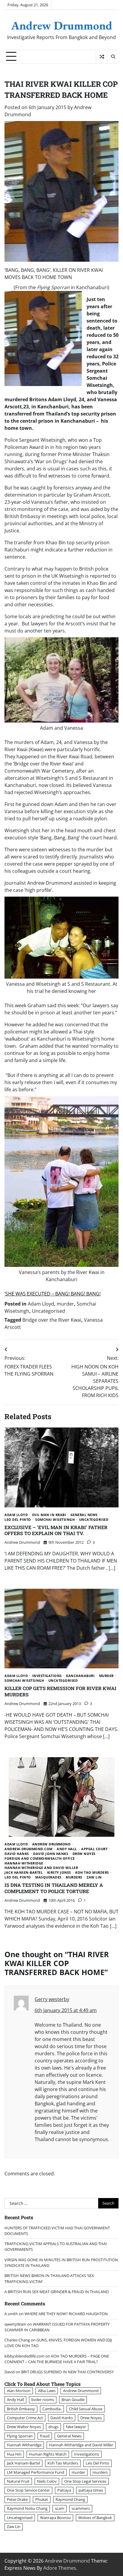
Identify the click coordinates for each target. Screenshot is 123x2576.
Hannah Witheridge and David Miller (41, 1868)
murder (65, 1304)
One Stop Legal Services (85, 2481)
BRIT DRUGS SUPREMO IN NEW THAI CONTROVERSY (67, 2372)
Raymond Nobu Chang (27, 2508)
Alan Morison (19, 2391)
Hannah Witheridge (24, 1863)
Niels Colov (47, 2481)
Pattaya (64, 2490)
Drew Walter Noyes (24, 2427)
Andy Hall (67, 1849)
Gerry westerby (52, 1999)
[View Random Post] (102, 57)
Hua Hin (14, 2454)
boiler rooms (43, 2400)
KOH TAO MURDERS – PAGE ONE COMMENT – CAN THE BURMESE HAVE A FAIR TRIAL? (57, 2359)
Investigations (47, 1676)
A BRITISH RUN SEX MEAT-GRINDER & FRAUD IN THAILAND (57, 2292)
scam (60, 2508)
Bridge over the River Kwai (52, 1320)
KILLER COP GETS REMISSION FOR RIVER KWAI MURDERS (60, 1691)
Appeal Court (94, 1849)
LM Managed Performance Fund (36, 2472)
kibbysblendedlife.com (24, 2356)
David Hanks (17, 1854)
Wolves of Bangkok (95, 2518)
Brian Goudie (73, 2400)
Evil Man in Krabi (49, 1515)
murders (74, 1877)
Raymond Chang (70, 2499)
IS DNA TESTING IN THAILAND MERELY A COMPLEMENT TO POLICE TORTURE (54, 1888)
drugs (53, 2427)
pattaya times (91, 2490)
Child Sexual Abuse (86, 2409)
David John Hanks (51, 1854)
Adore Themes (60, 2568)
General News (84, 1515)
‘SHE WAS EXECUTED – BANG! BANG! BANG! (53, 1294)
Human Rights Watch (48, 2454)
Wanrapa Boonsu (55, 2518)
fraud (45, 2436)
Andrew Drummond (62, 25)
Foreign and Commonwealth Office (40, 1859)
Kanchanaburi (80, 1676)
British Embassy (21, 2409)
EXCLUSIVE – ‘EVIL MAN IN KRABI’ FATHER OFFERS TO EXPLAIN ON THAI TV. (56, 1530)
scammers (81, 2508)
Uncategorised (49, 1311)
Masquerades (48, 1877)
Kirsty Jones (59, 1873)
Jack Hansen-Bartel (24, 1873)
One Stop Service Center (28, 2490)
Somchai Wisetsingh (55, 1520)
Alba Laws (47, 2391)
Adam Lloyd (41, 1304)
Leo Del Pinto (18, 1520)
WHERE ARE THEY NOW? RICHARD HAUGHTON (66, 2314)
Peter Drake (17, 2499)
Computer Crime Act (25, 2418)
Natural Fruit (18, 2481)
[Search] (113, 57)
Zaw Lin (94, 1877)
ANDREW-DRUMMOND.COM (29, 1849)
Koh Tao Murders (92, 1873)
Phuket (42, 2499)
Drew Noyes (84, 1854)
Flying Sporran (20, 2436)
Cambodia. (52, 2409)
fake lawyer (76, 2427)
